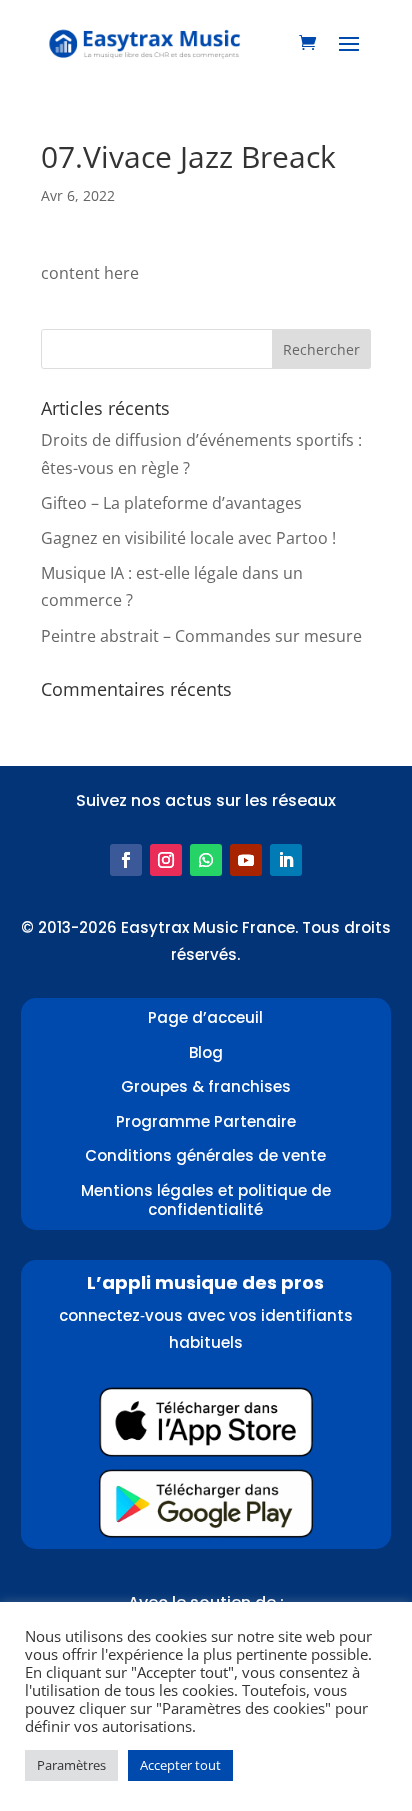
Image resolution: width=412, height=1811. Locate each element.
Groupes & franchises (206, 1086)
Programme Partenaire (206, 1121)
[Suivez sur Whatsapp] (206, 860)
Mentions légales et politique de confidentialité (206, 1200)
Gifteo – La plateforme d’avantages (171, 503)
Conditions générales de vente (205, 1155)
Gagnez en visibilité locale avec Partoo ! (188, 538)
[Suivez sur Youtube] (246, 860)
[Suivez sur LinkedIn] (286, 860)
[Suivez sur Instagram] (166, 860)
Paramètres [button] (71, 1765)
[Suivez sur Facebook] (126, 860)
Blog (206, 1052)
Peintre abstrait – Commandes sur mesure (201, 636)
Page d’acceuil (205, 1017)
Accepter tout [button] (180, 1765)
